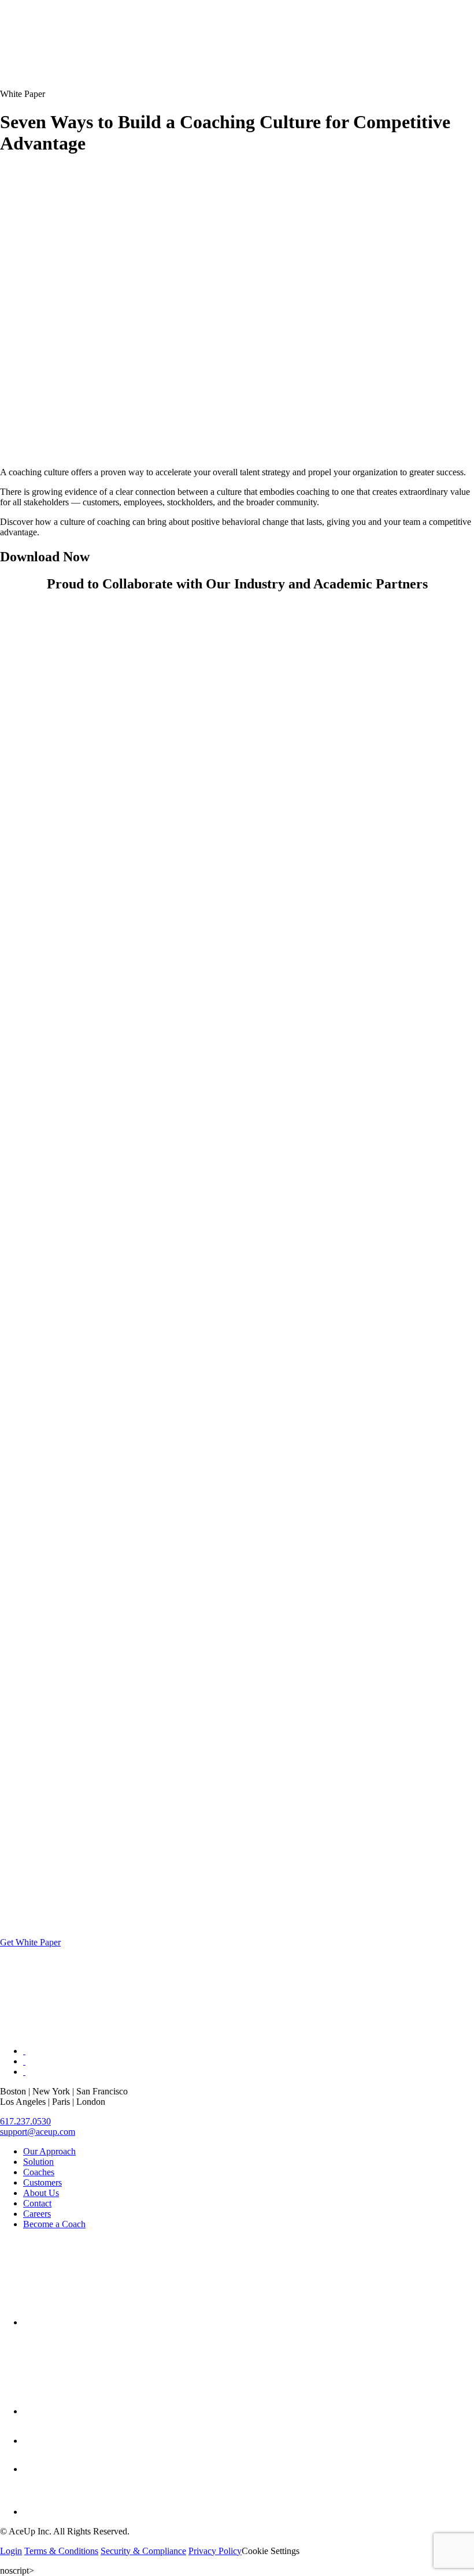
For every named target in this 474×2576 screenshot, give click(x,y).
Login (11, 2551)
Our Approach (49, 2151)
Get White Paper (30, 1942)
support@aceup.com (38, 2132)
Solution (38, 2162)
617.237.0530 (25, 2121)
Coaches (39, 2172)
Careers (37, 2214)
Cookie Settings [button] (271, 2551)
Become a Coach (54, 2224)
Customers (42, 2182)
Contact (37, 2203)
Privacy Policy (215, 2551)
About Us (41, 2193)
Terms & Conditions (61, 2551)
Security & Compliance (143, 2551)
